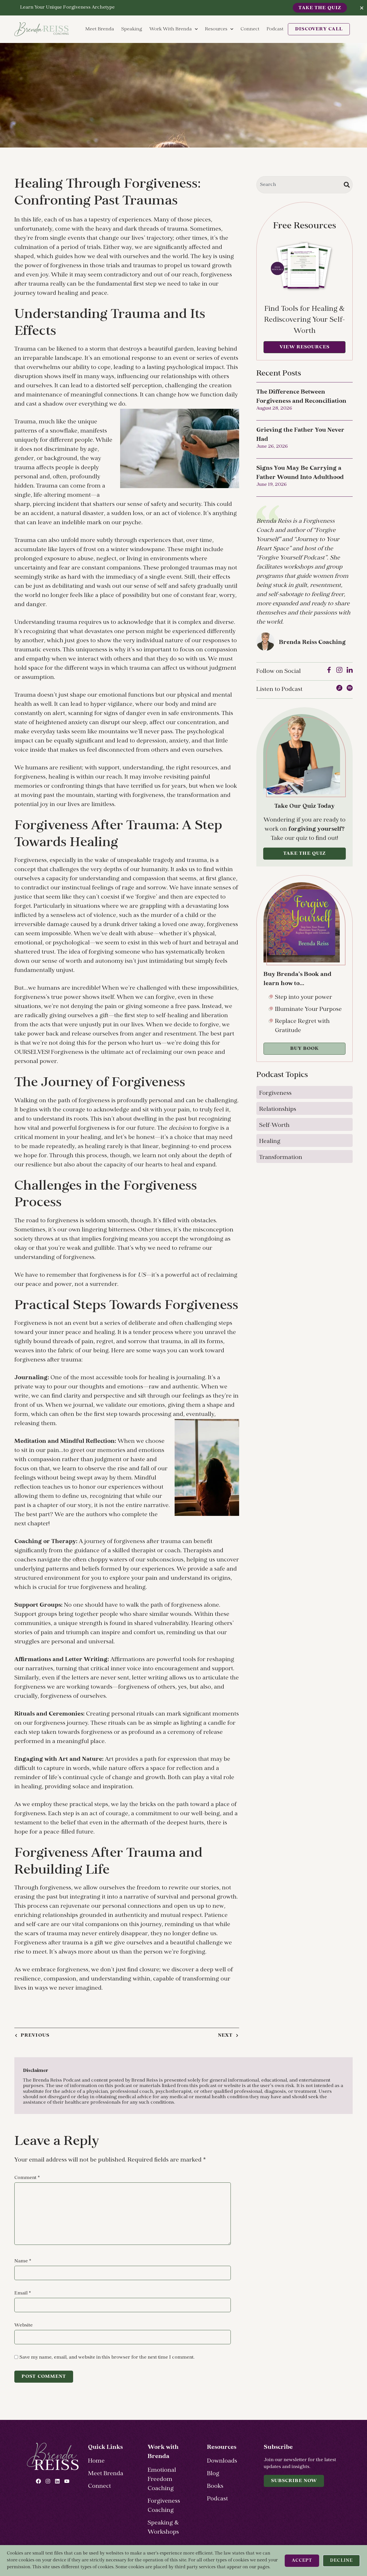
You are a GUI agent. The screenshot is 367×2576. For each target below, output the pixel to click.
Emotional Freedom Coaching (162, 2479)
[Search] (347, 185)
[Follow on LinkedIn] (57, 2481)
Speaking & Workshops (163, 2528)
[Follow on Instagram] (48, 2481)
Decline (341, 2561)
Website (24, 2325)
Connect (250, 29)
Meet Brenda (100, 29)
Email (23, 2293)
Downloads (222, 2461)
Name (23, 2261)
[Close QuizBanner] (362, 8)
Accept (302, 2561)
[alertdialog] (183, 8)
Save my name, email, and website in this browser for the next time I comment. (107, 2357)
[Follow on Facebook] (38, 2481)
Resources (216, 29)
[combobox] (304, 185)
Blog (213, 2474)
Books (215, 2486)
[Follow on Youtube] (67, 2481)
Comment (27, 2178)
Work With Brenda (171, 29)
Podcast (275, 29)
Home (96, 2461)
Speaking (132, 29)
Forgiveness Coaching (164, 2506)
